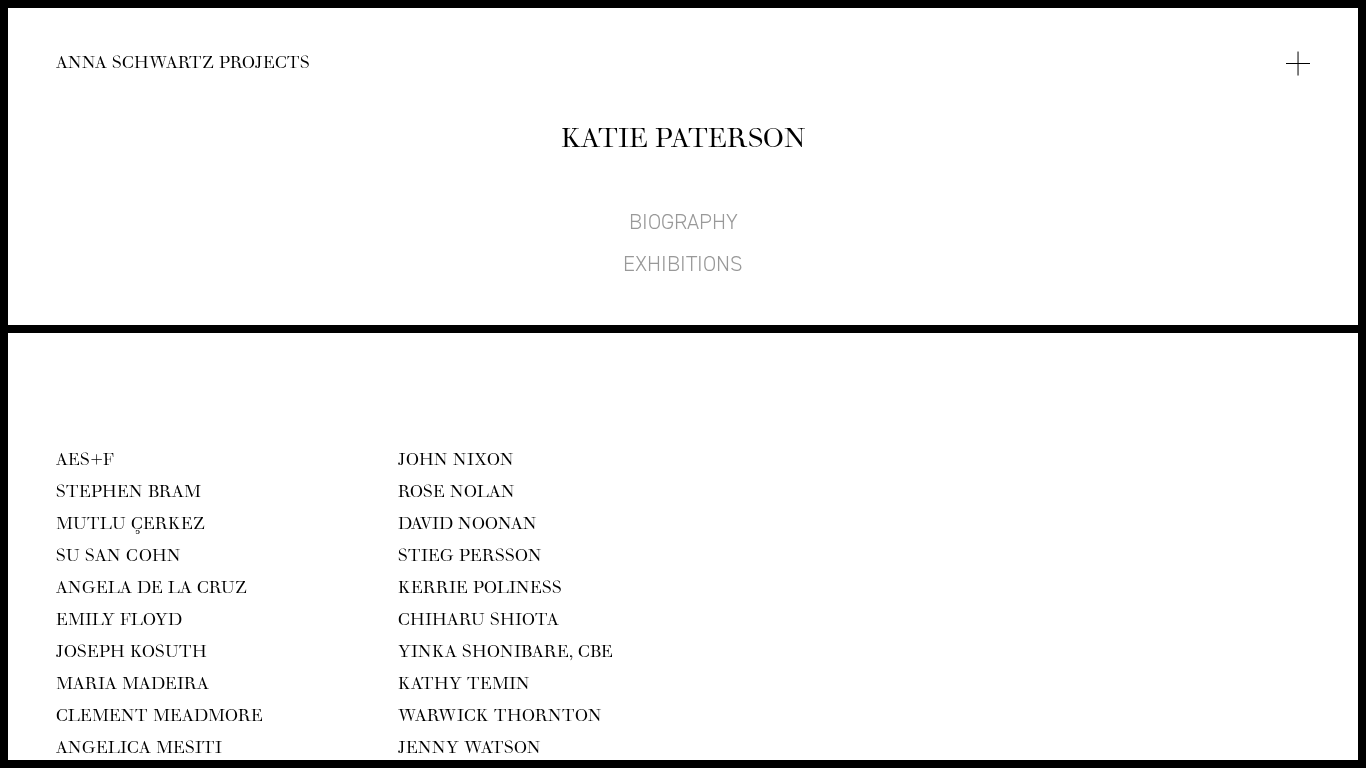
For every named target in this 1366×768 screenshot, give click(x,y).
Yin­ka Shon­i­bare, (505, 655)
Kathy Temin (464, 687)
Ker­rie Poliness (480, 591)
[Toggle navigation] (1298, 64)
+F (85, 463)
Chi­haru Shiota (478, 623)
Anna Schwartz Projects (183, 66)
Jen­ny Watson (469, 751)
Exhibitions (683, 264)
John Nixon (456, 463)
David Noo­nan (467, 527)
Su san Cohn (118, 559)
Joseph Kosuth (131, 655)
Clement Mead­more (159, 719)
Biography (683, 222)
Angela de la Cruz (151, 591)
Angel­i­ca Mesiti (139, 751)
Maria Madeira (132, 687)
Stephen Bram (128, 495)
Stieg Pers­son (470, 559)
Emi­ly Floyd (119, 623)
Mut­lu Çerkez (130, 527)
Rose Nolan (456, 495)
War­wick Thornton (500, 719)
